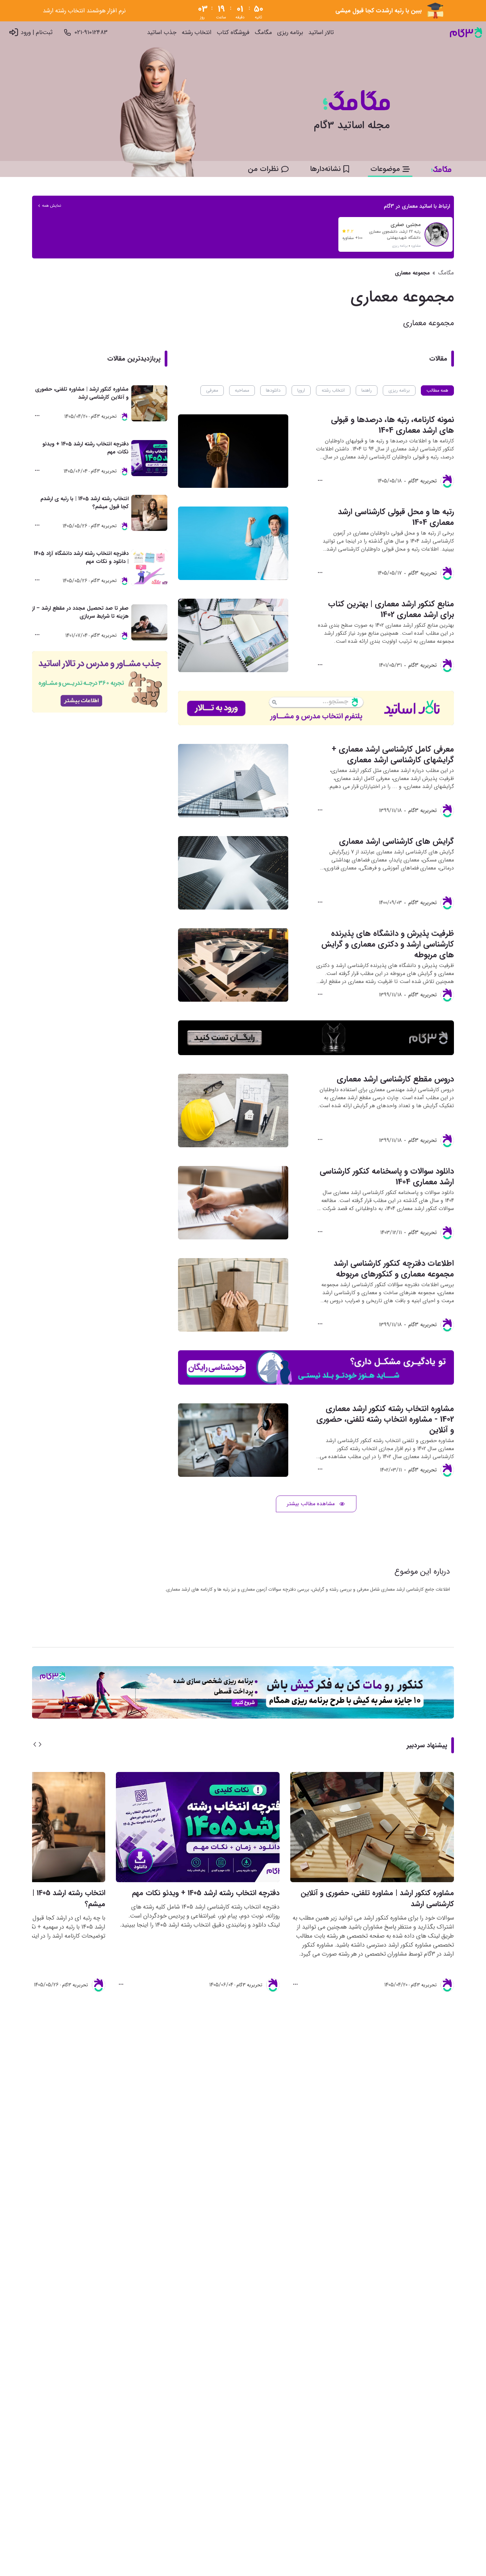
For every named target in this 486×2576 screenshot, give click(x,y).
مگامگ (263, 33)
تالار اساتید (321, 33)
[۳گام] (466, 33)
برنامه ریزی (290, 33)
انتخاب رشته (197, 33)
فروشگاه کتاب (233, 33)
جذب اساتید (162, 33)
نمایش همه (52, 206)
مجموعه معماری (412, 273)
